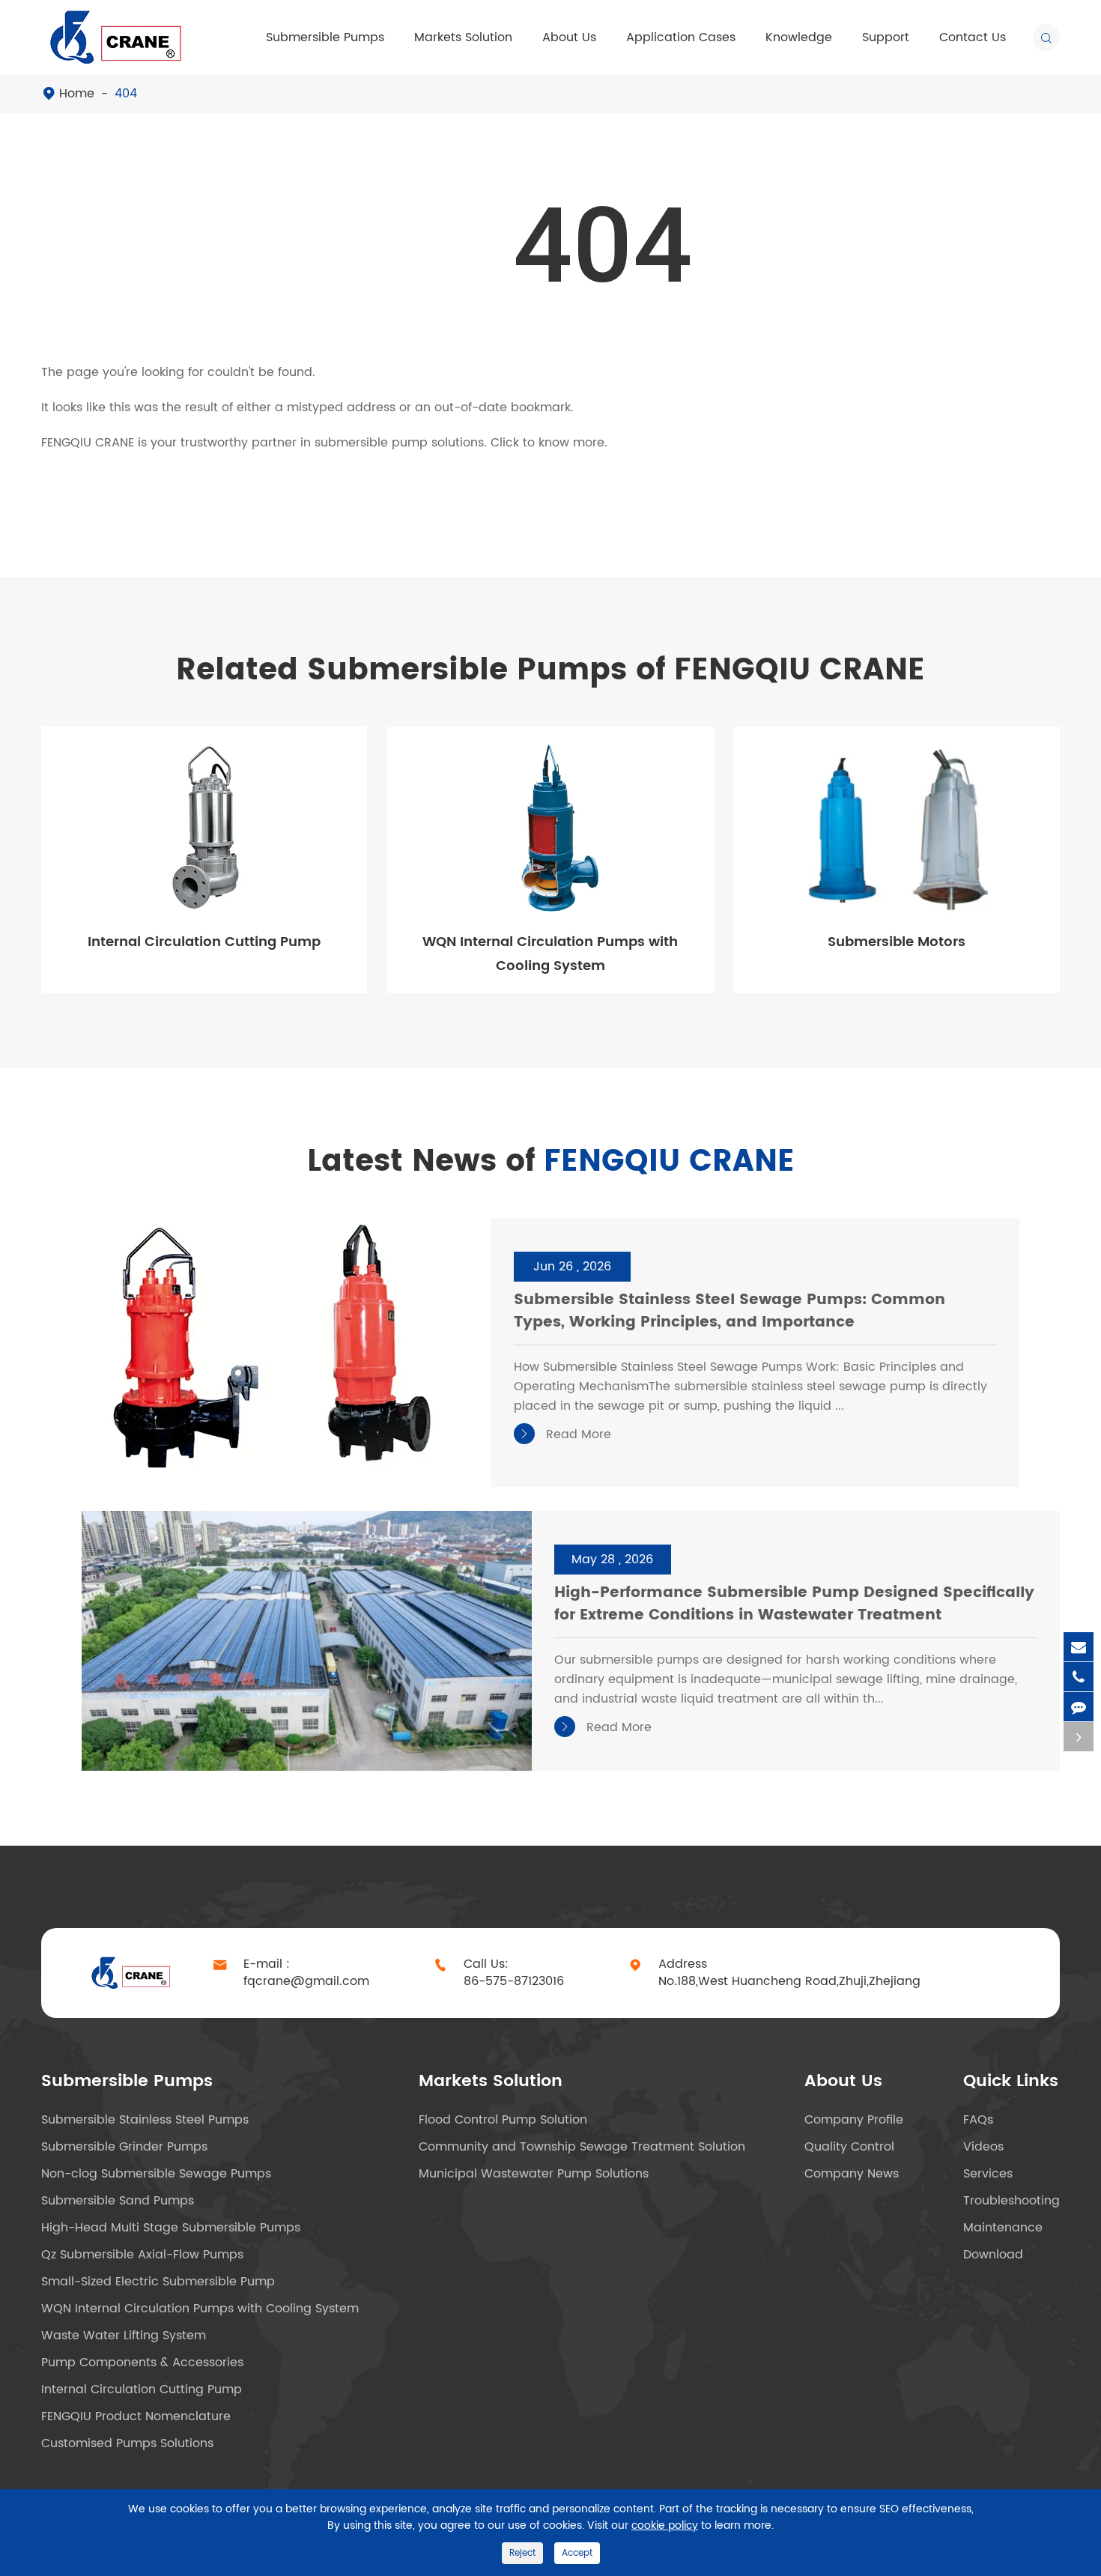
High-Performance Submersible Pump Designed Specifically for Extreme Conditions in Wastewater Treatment (794, 1605)
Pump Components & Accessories (142, 2363)
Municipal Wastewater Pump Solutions (534, 2174)
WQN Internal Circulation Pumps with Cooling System (550, 954)
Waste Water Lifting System (124, 2336)
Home (77, 94)
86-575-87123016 (514, 1982)
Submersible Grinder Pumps (124, 2147)
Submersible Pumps (325, 37)
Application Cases (681, 37)
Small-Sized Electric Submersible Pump (158, 2282)
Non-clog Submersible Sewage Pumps (156, 2174)
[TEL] (1079, 1677)
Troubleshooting (1011, 2201)
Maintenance (1003, 2228)
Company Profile (854, 2120)
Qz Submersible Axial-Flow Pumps (142, 2255)
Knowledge (799, 37)
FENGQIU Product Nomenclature (136, 2416)
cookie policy (665, 2525)
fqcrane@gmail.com (306, 1982)
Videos (983, 2147)
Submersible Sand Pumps (118, 2201)
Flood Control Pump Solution (503, 2120)
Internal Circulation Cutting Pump (204, 942)
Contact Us (973, 37)
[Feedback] (1079, 1707)
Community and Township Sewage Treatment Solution (582, 2147)
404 (126, 94)
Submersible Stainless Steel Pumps (145, 2120)
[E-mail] (1079, 1647)
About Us (569, 37)
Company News (852, 2174)
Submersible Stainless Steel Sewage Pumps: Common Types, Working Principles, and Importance (730, 1312)
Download (993, 2255)
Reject (522, 2553)
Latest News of (551, 1162)
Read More (565, 1434)
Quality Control (849, 2147)
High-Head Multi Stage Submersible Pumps (171, 2228)
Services (988, 2174)
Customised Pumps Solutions (127, 2443)
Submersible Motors (897, 942)
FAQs (978, 2120)
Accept (577, 2553)
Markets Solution (463, 37)
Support (886, 37)
